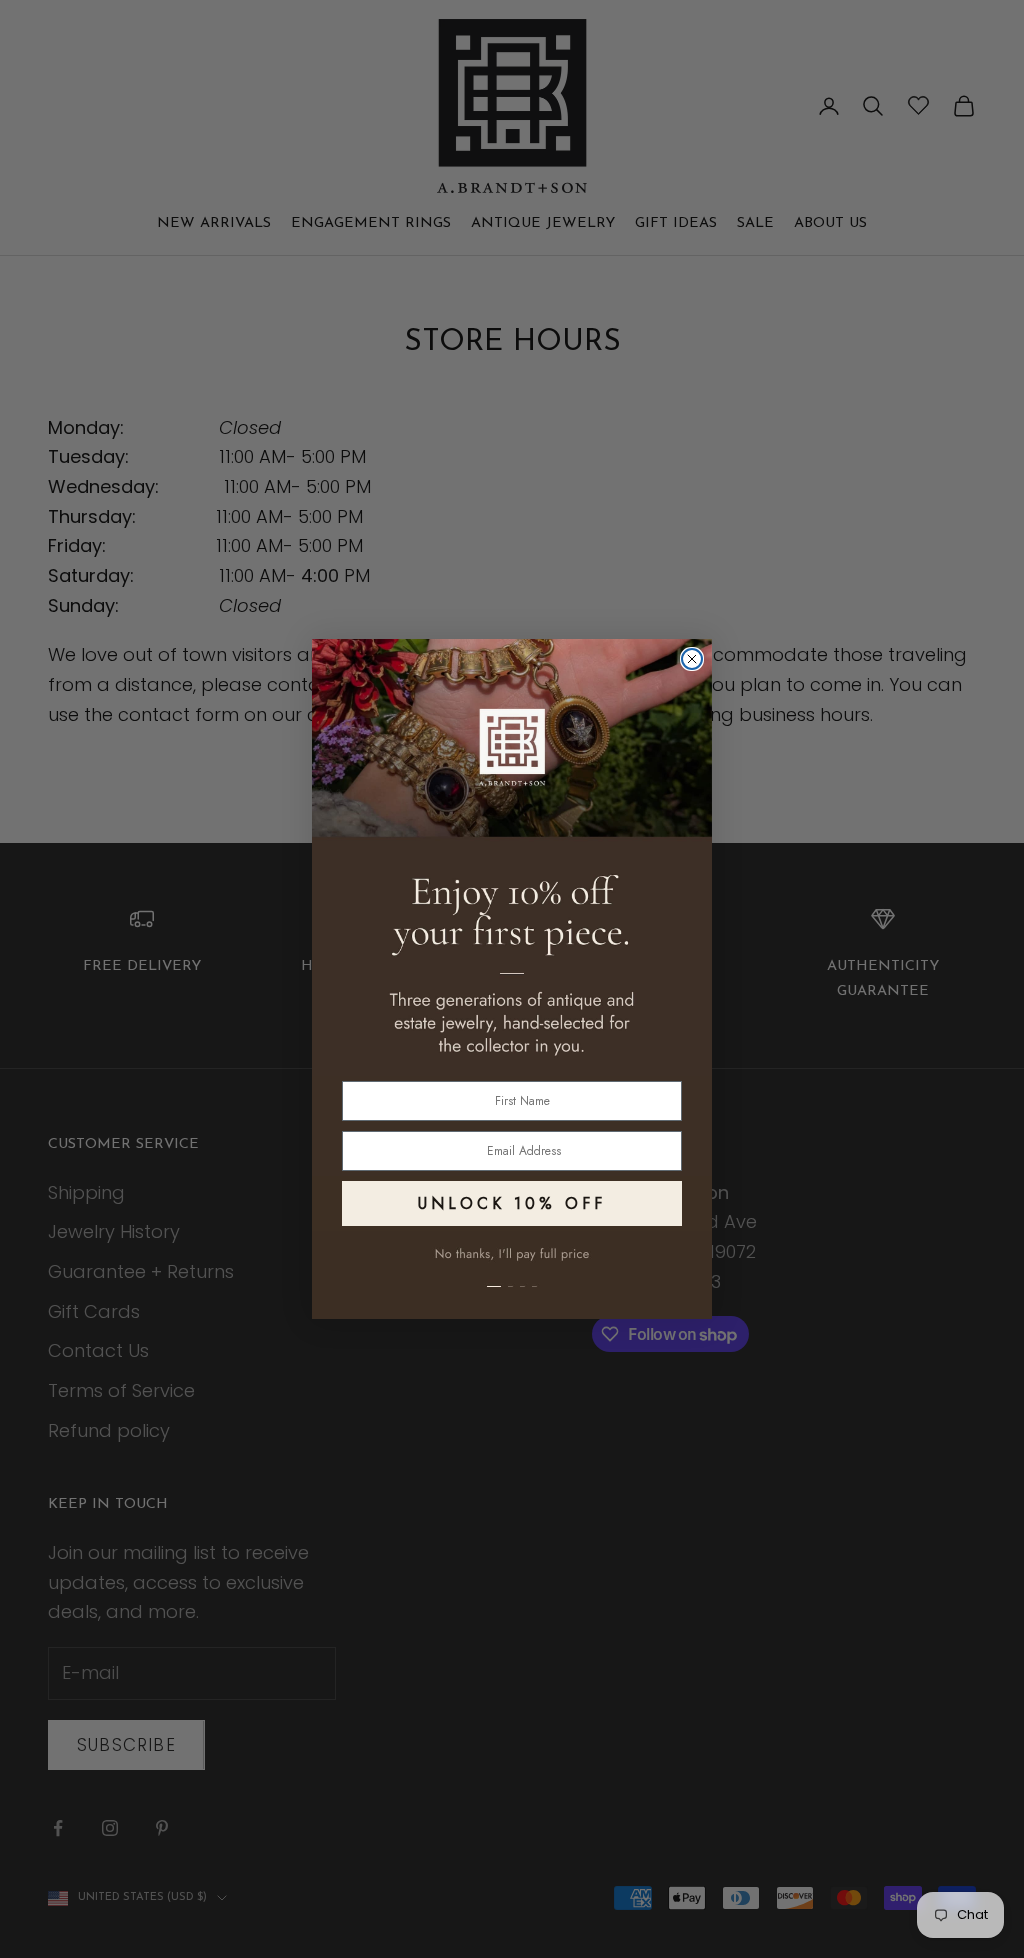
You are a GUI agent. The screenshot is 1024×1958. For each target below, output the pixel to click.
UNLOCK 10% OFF (512, 1203)
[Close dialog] (692, 659)
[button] (512, 1275)
